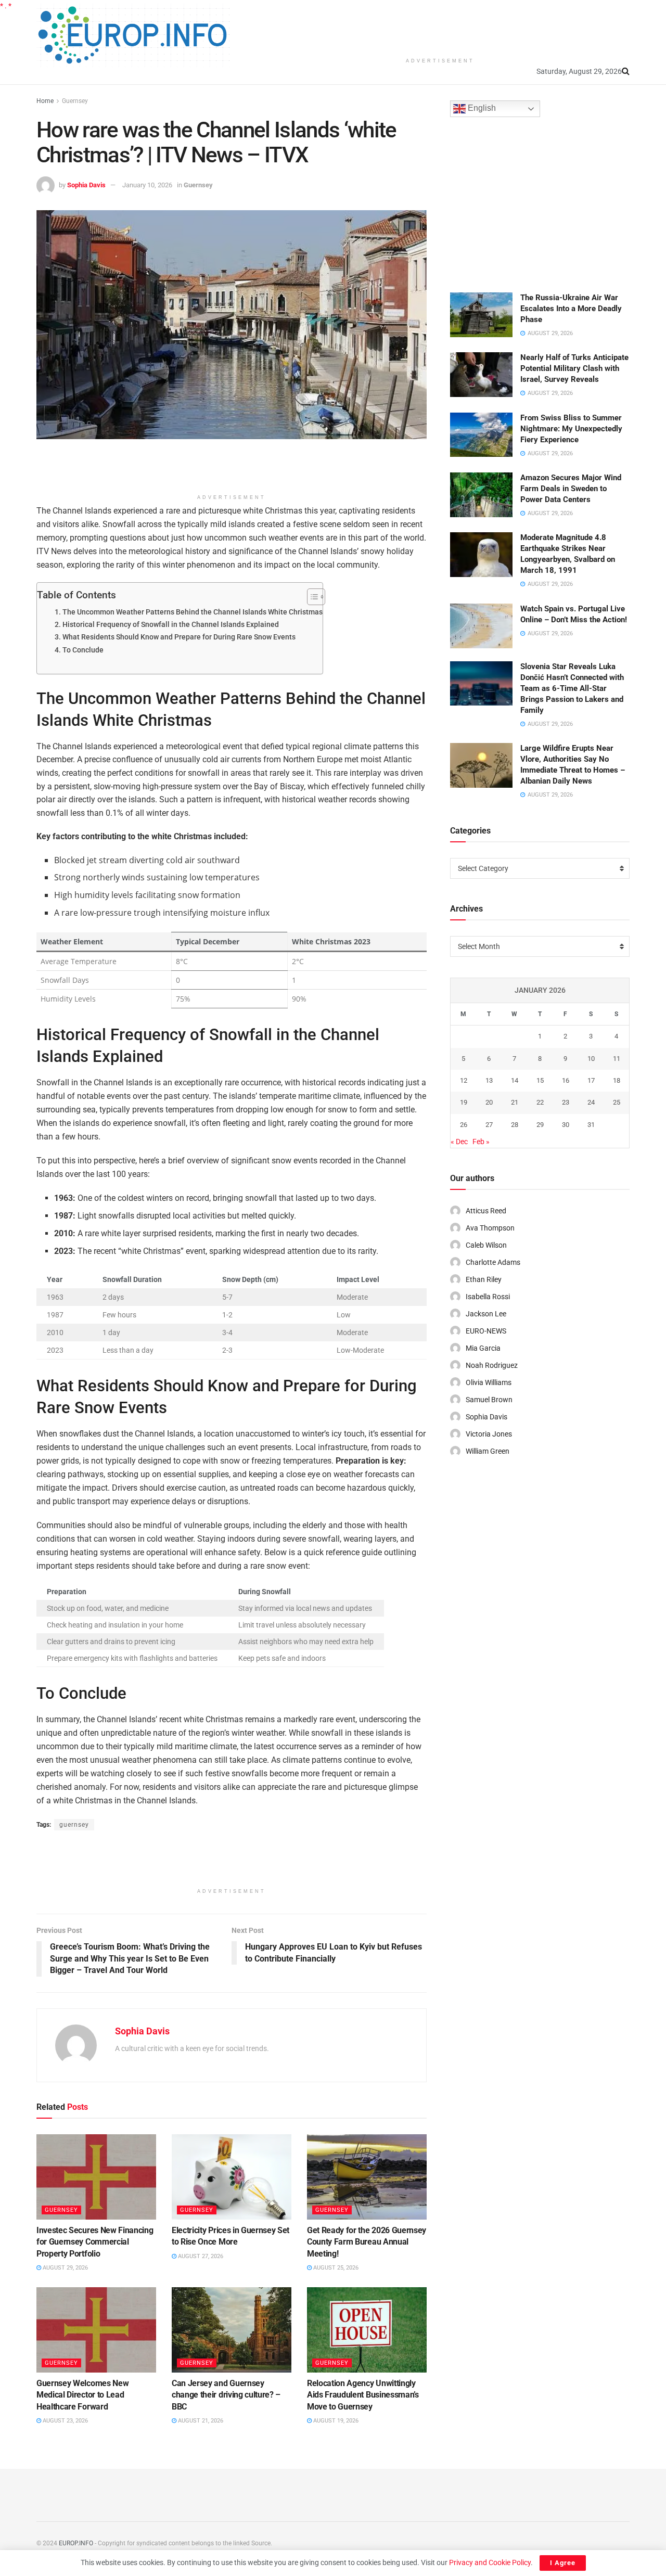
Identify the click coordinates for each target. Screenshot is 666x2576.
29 (540, 1125)
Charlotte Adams (493, 1262)
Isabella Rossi (488, 1297)
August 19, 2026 (335, 2421)
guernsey (74, 1825)
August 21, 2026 (200, 2421)
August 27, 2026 (200, 2256)
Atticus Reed (486, 1211)
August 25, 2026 (335, 2268)
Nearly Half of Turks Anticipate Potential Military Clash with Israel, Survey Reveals (574, 368)
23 (566, 1102)
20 (489, 1102)
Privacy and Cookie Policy (490, 2562)
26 (464, 1125)
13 (489, 1080)
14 (515, 1080)
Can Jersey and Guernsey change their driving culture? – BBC (226, 2395)
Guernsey (75, 101)
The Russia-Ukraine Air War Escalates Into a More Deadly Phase (571, 309)
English (481, 108)
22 (540, 1102)
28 (515, 1125)
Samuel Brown (489, 1400)
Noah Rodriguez (492, 1365)
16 (566, 1080)
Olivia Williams (489, 1382)
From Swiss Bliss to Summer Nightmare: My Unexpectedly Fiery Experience (571, 429)
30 (566, 1125)
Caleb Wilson (486, 1245)
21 (515, 1102)
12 (464, 1080)
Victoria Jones (489, 1434)
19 (464, 1102)
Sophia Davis (86, 185)
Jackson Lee (486, 1314)
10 (591, 1059)
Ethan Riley (484, 1279)
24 (591, 1102)
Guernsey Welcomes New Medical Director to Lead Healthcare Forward (82, 2395)
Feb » (481, 1142)
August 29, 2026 (65, 2268)
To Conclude (83, 650)
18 (617, 1080)
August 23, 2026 (65, 2421)
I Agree (563, 2563)
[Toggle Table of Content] (311, 597)
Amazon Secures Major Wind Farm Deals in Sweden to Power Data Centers (571, 489)
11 (617, 1059)
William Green (488, 1451)
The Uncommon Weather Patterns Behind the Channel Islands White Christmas (193, 612)
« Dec (459, 1142)
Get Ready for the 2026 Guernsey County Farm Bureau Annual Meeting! (367, 2242)
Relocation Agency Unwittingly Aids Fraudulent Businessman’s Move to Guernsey (363, 2395)
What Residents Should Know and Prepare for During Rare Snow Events (179, 637)
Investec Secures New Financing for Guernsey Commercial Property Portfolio (95, 2242)
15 (540, 1080)
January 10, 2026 (147, 185)
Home (45, 101)
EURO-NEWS (486, 1331)
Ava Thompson (490, 1228)
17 (591, 1080)
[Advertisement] (440, 26)
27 (489, 1125)
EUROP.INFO (76, 2543)
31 (591, 1125)
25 (617, 1102)
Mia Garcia (483, 1348)
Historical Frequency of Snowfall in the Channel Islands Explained (171, 625)
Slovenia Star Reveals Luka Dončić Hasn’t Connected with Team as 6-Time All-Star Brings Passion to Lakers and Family (572, 688)
